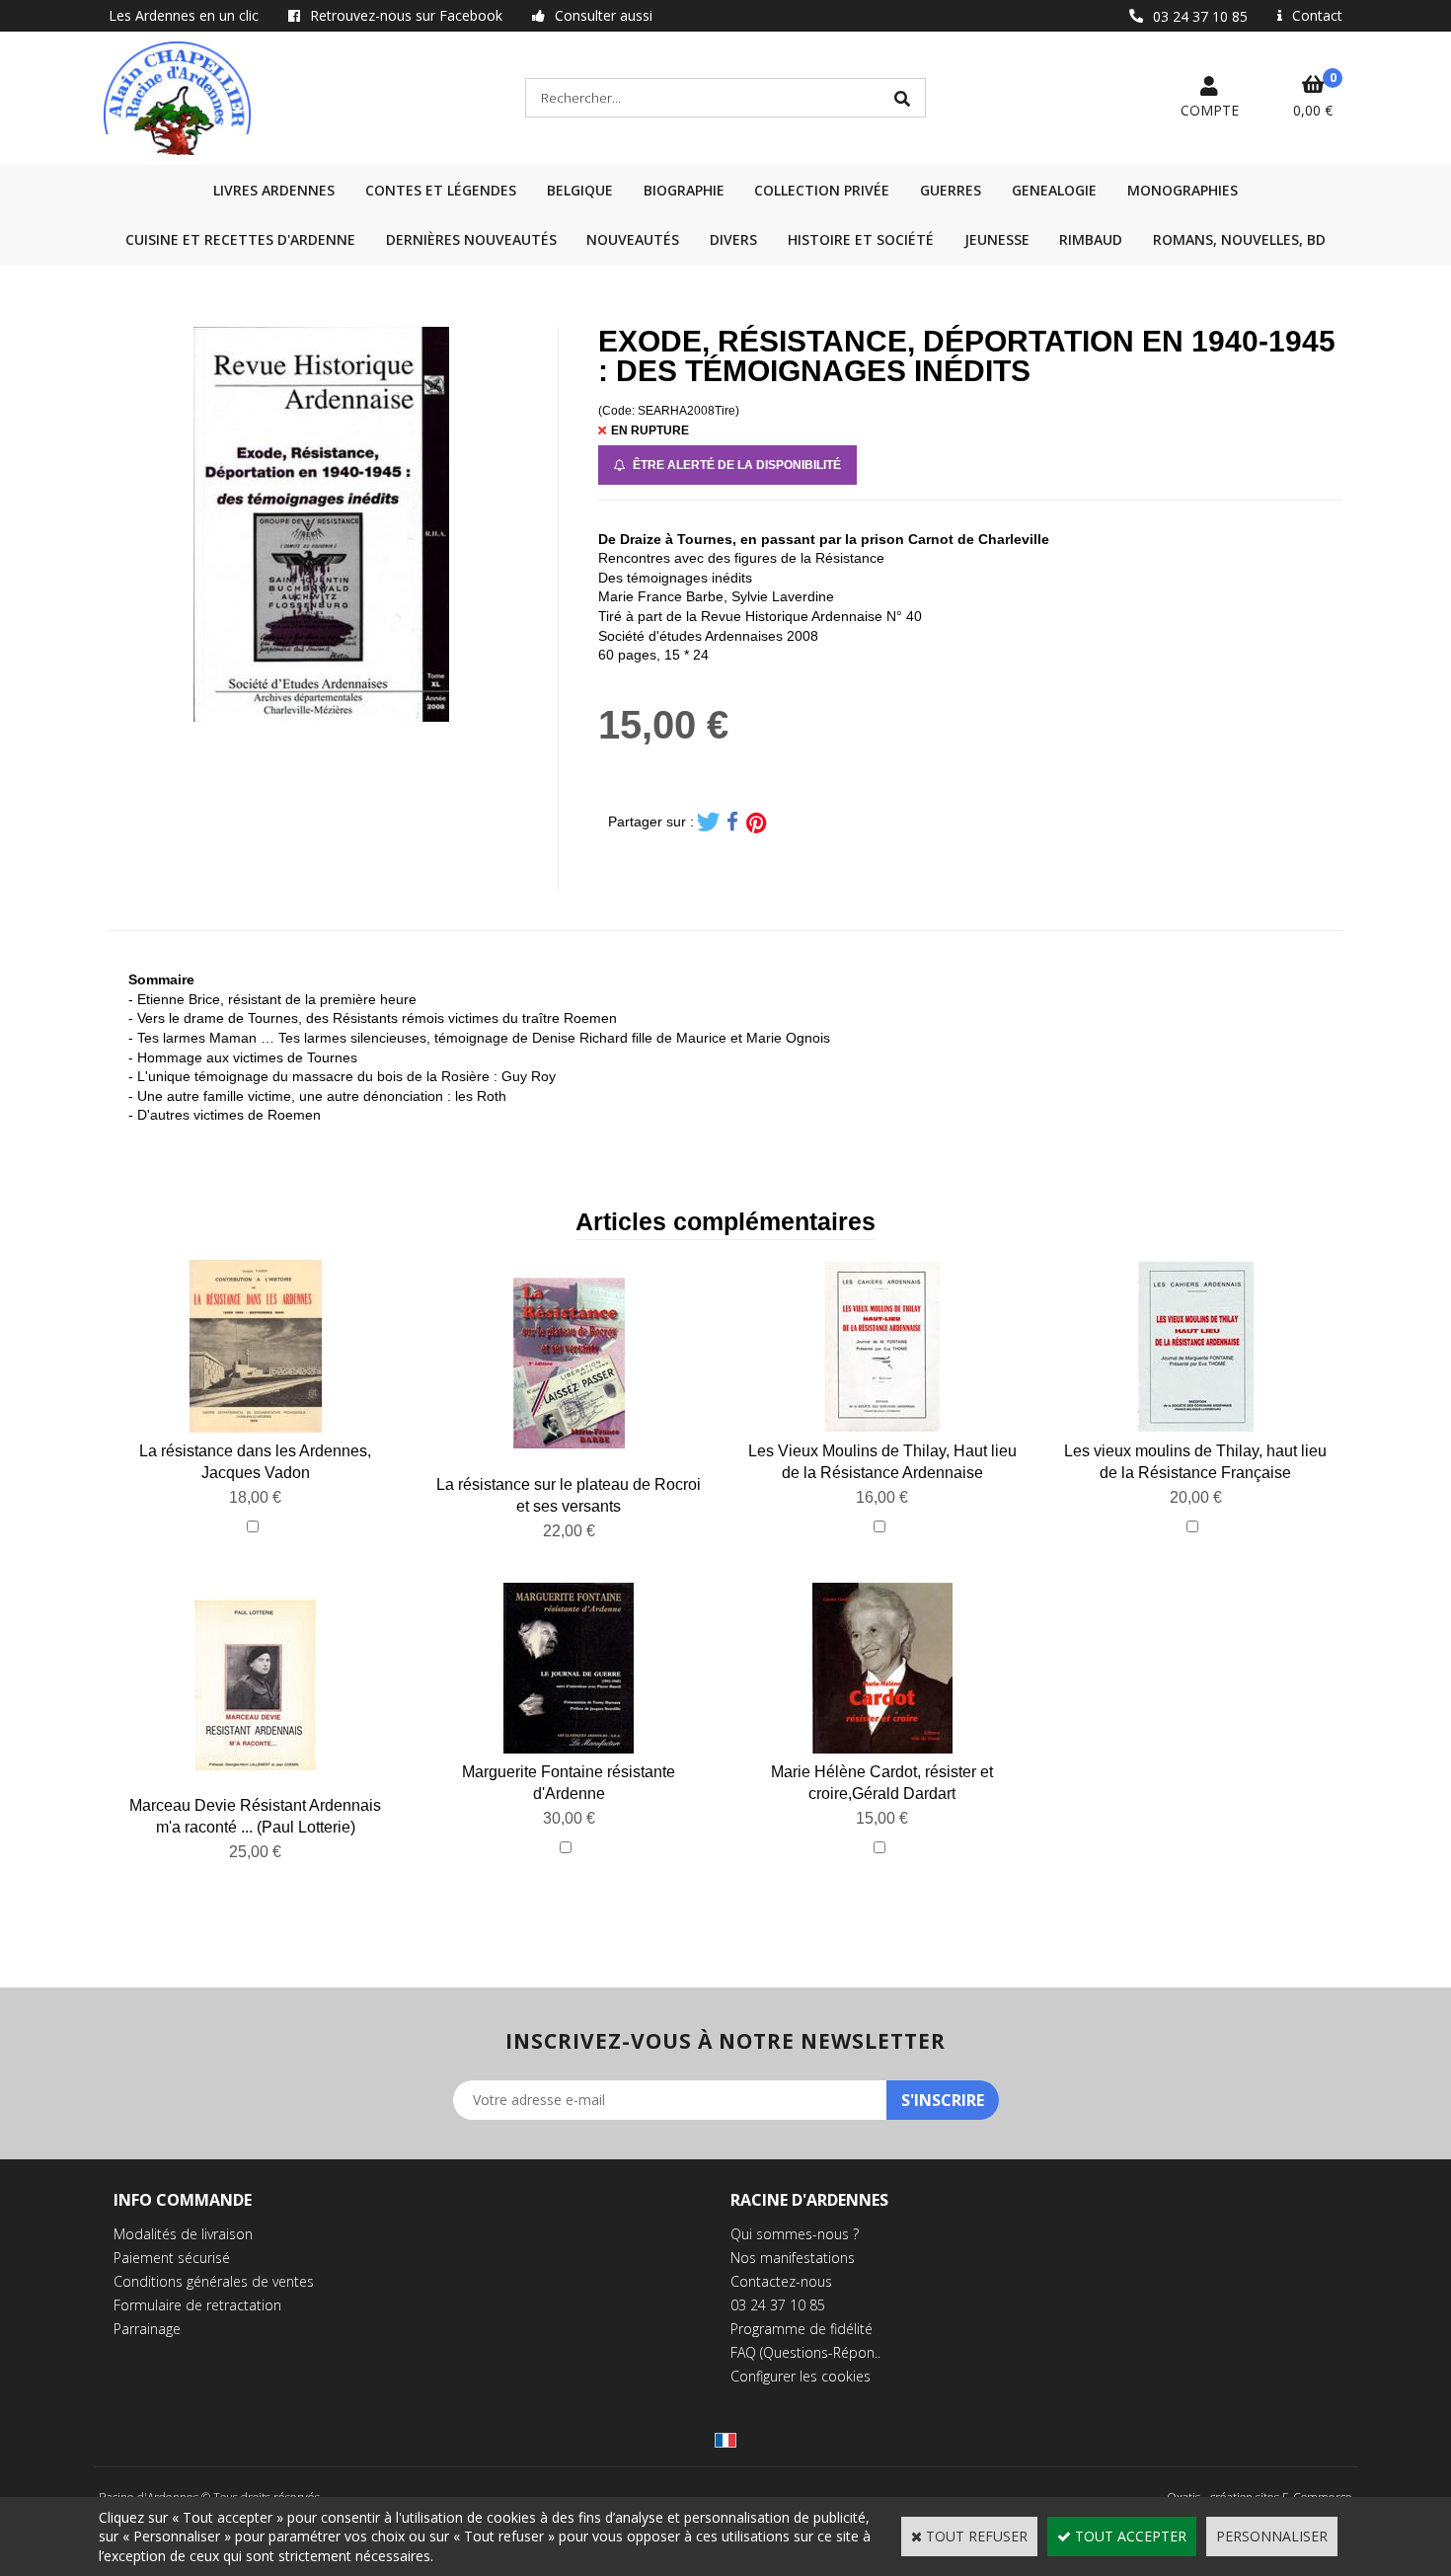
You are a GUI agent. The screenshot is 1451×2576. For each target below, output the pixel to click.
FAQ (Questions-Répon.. (805, 2352)
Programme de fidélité (802, 2329)
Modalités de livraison (183, 2234)
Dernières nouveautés (471, 239)
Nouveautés (633, 239)
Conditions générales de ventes (214, 2281)
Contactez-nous (781, 2281)
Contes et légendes (441, 190)
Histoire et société (861, 239)
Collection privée (822, 190)
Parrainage (147, 2329)
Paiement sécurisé (172, 2258)
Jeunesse (997, 239)
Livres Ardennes (274, 190)
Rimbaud (1091, 239)
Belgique (580, 190)
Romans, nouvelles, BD (1239, 239)
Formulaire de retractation (197, 2305)
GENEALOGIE (1054, 190)
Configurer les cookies (801, 2376)
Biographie (684, 190)
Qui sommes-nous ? (795, 2234)
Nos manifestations (793, 2258)
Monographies (1183, 190)
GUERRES (951, 190)
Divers (733, 239)
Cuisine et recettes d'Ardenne (240, 239)
